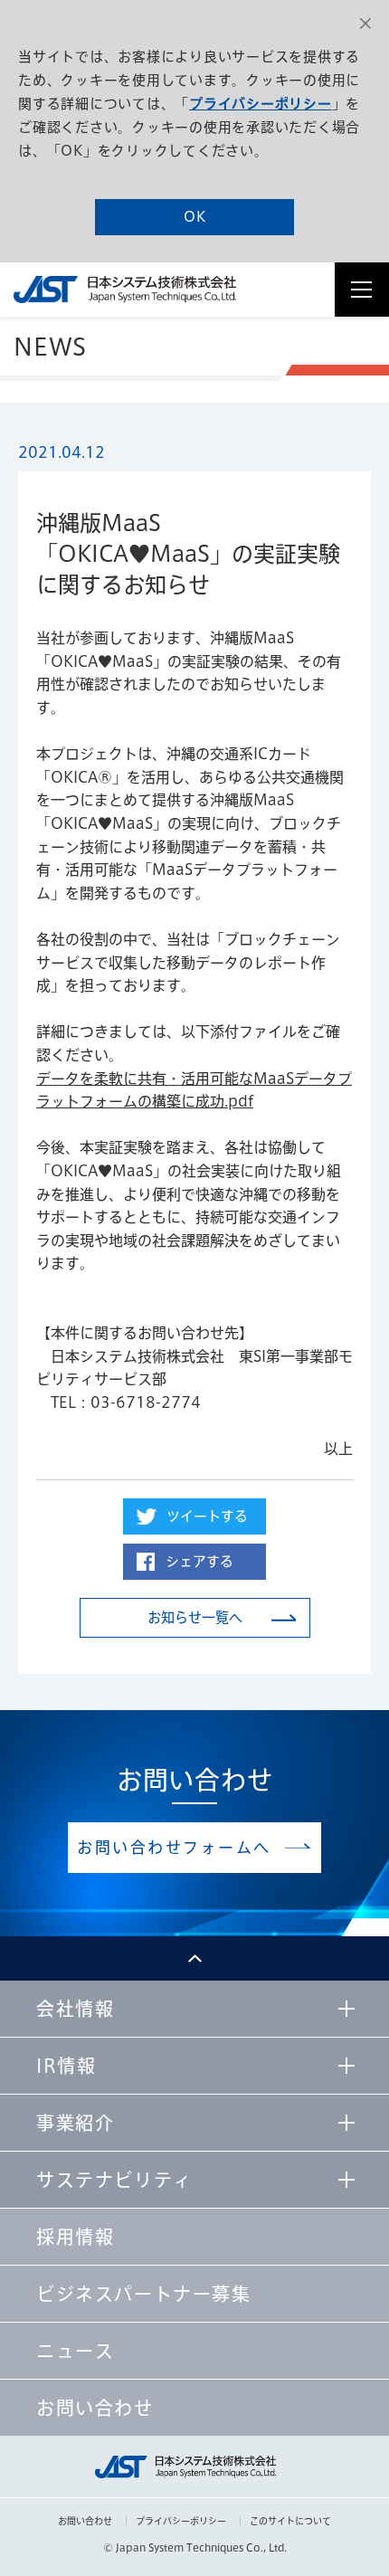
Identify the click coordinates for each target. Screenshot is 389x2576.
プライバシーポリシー (261, 104)
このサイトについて (290, 2521)
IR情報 (66, 2066)
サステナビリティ (114, 2180)
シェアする (199, 1561)
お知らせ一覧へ (195, 1617)
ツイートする (207, 1516)
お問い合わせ (85, 2521)
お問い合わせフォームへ (174, 1847)
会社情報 (75, 2009)
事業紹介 (75, 2123)
